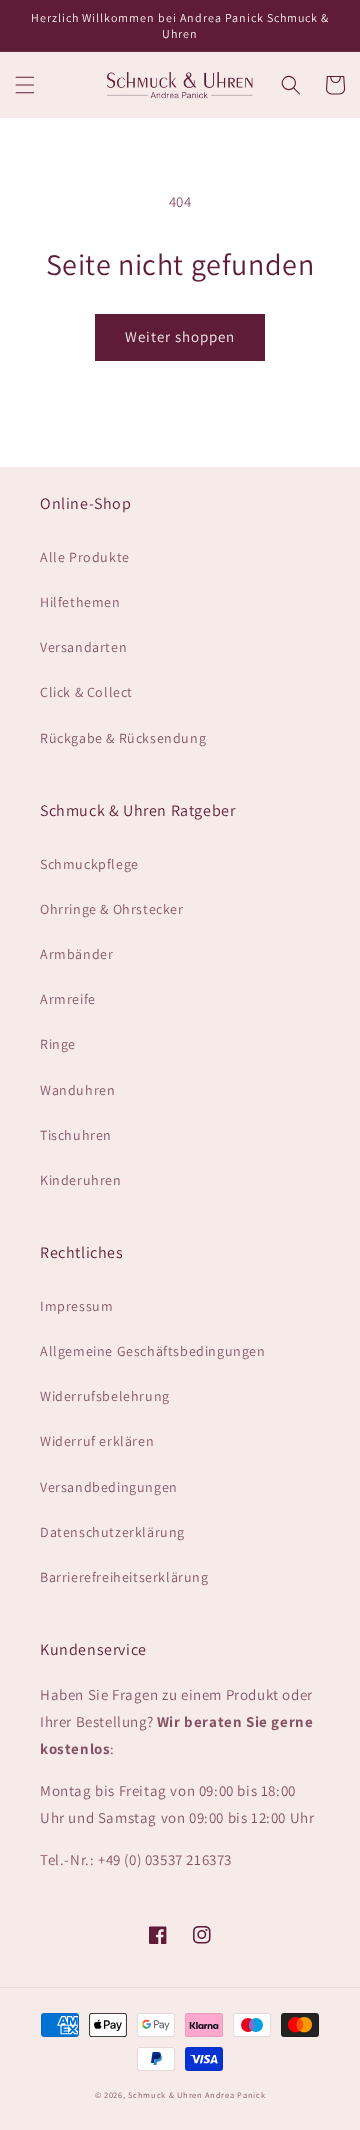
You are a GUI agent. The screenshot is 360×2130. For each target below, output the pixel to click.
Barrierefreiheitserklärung (124, 1577)
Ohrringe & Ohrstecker (112, 909)
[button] (25, 85)
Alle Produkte (85, 557)
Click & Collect (86, 692)
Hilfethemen (80, 602)
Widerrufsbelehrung (105, 1396)
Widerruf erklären (97, 1441)
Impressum (76, 1306)
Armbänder (76, 954)
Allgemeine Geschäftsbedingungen (153, 1351)
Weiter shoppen (180, 336)
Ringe (58, 1044)
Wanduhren (77, 1090)
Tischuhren (76, 1135)
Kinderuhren (81, 1180)
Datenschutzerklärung (112, 1532)
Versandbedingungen (109, 1487)
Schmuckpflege (89, 864)
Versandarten (83, 647)
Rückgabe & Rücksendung (123, 738)
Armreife (68, 999)
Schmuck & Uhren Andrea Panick (196, 2094)
